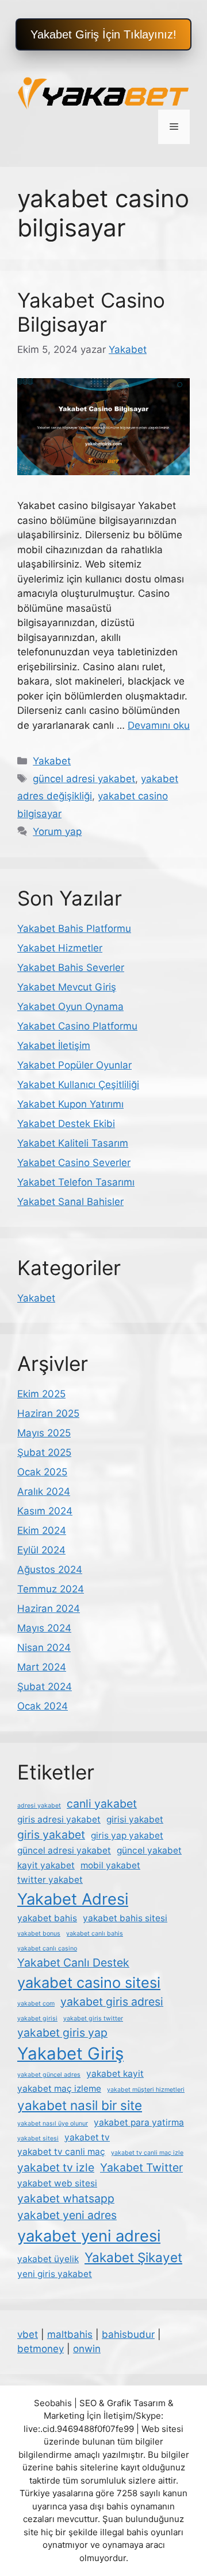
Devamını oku (159, 725)
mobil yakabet (110, 1865)
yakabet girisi (37, 2019)
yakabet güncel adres (49, 2075)
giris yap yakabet (127, 1835)
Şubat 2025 (44, 1452)
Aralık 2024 (44, 1491)
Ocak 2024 (43, 1706)
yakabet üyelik (48, 2259)
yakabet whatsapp (66, 2198)
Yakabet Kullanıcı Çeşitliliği (78, 1085)
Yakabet (52, 761)
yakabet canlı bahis (95, 1934)
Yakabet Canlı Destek (73, 1963)
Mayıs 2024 (44, 1628)
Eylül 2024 (41, 1550)
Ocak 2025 (42, 1472)
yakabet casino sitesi (89, 1982)
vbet (28, 2334)
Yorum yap (57, 832)
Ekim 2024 (42, 1530)
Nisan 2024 (44, 1648)
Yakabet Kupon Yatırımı (70, 1104)
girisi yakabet (135, 1819)
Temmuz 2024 (51, 1589)
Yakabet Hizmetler (60, 948)
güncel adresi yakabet (84, 779)
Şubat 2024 (45, 1687)
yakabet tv (87, 2137)
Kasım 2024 (45, 1511)
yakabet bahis (47, 1918)
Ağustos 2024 (50, 1569)
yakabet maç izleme (59, 2089)
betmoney (41, 2349)
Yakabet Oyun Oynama (70, 1007)
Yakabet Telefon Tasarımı (76, 1182)
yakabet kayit (115, 2074)
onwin (87, 2349)
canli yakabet (102, 1804)
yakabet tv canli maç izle (147, 2153)
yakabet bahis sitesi (125, 1918)
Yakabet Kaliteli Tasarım (73, 1143)
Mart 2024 (42, 1667)
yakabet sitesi (38, 2138)
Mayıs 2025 (44, 1433)
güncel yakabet (149, 1850)
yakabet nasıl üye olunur (53, 2124)
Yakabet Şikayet (133, 2257)
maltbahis (70, 2334)
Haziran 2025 (48, 1413)
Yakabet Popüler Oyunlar (74, 1065)
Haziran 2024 (49, 1608)
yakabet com (36, 2004)
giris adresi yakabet (59, 1819)
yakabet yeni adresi (89, 2236)
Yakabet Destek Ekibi (66, 1124)
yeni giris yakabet (55, 2274)
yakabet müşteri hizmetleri (146, 2090)
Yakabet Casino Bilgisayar (91, 312)
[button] (103, 34)
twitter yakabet (50, 1880)
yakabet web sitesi (57, 2183)
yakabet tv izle (56, 2167)
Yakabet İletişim (54, 1046)
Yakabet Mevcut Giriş (67, 987)
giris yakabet (51, 1835)
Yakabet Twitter (141, 2167)
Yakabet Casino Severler (74, 1163)
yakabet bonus (39, 1934)
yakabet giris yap (62, 2033)
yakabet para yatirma (139, 2122)
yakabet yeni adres (67, 2215)
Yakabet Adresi (73, 1899)
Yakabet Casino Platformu (77, 1026)
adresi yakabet (39, 1806)
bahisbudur (128, 2334)
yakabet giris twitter (93, 2019)
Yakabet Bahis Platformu (74, 928)
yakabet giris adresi (112, 2002)
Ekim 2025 (41, 1394)
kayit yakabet (46, 1865)
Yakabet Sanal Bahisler (70, 1202)
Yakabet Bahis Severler (71, 968)
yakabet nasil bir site (80, 2105)
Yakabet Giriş (70, 2054)
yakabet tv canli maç (61, 2152)
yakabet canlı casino (47, 1948)
